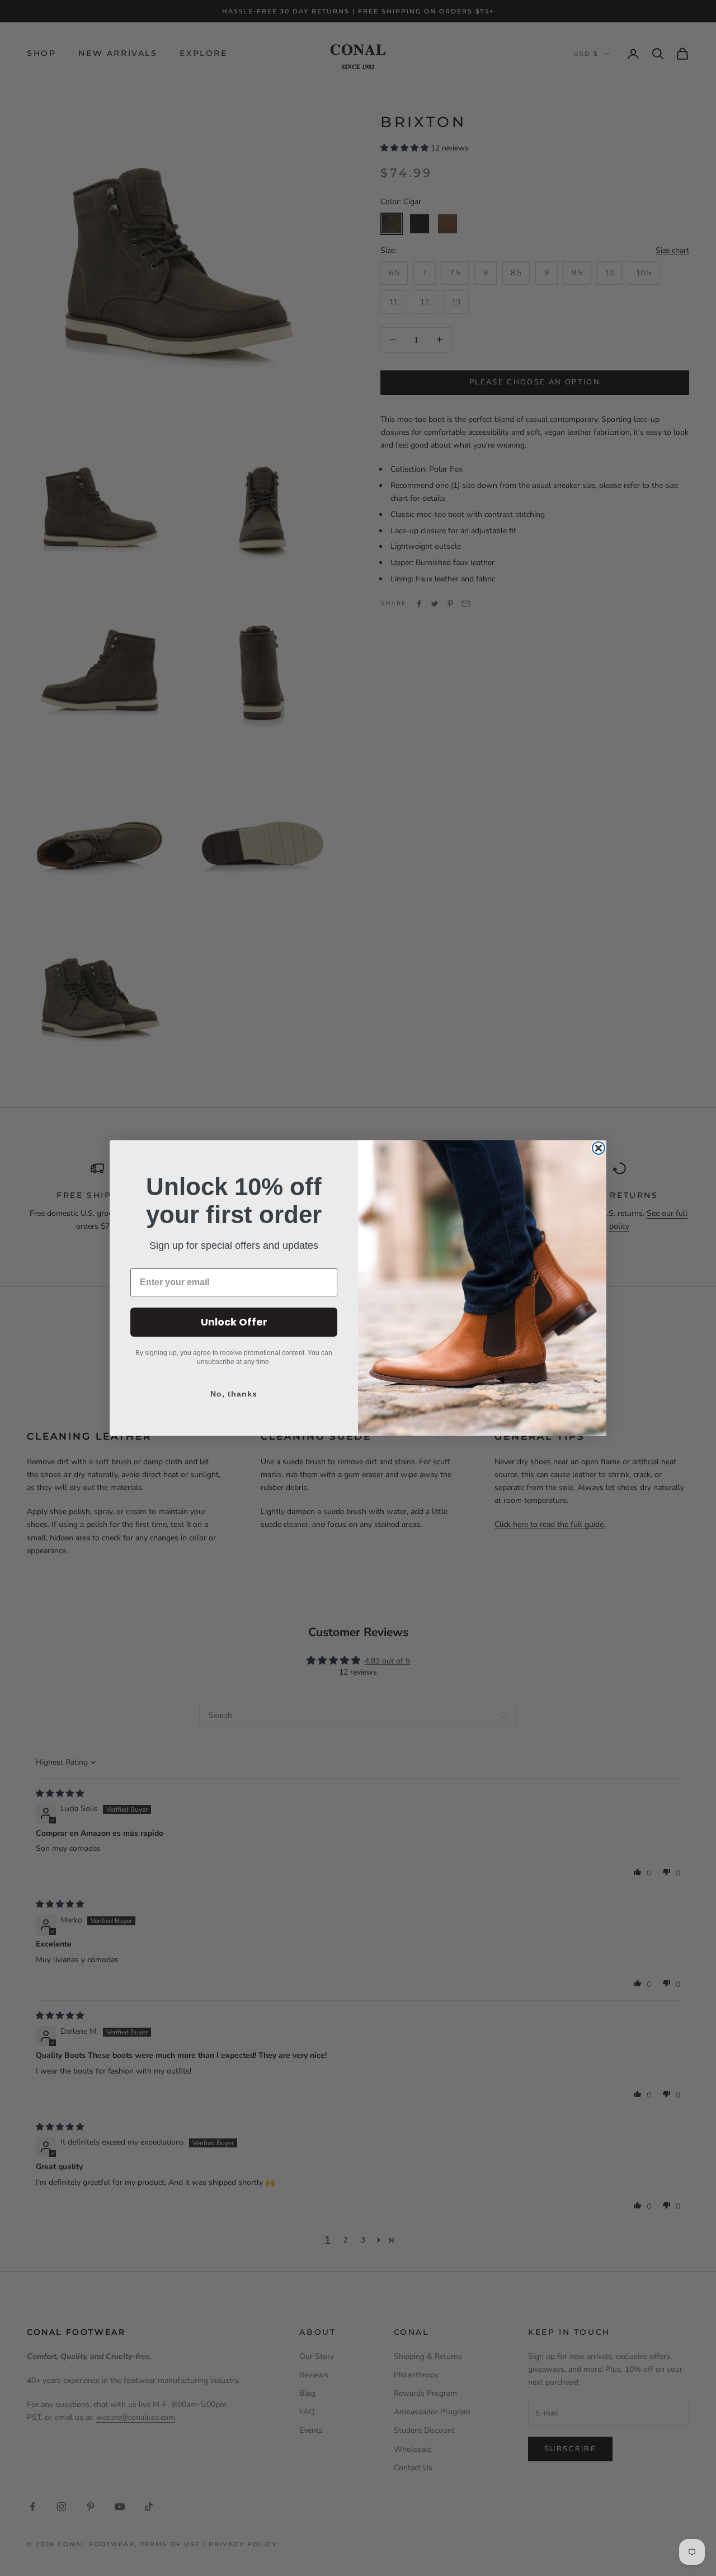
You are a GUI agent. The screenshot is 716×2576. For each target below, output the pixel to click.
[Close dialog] (599, 1148)
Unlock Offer (234, 1322)
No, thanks (234, 1394)
